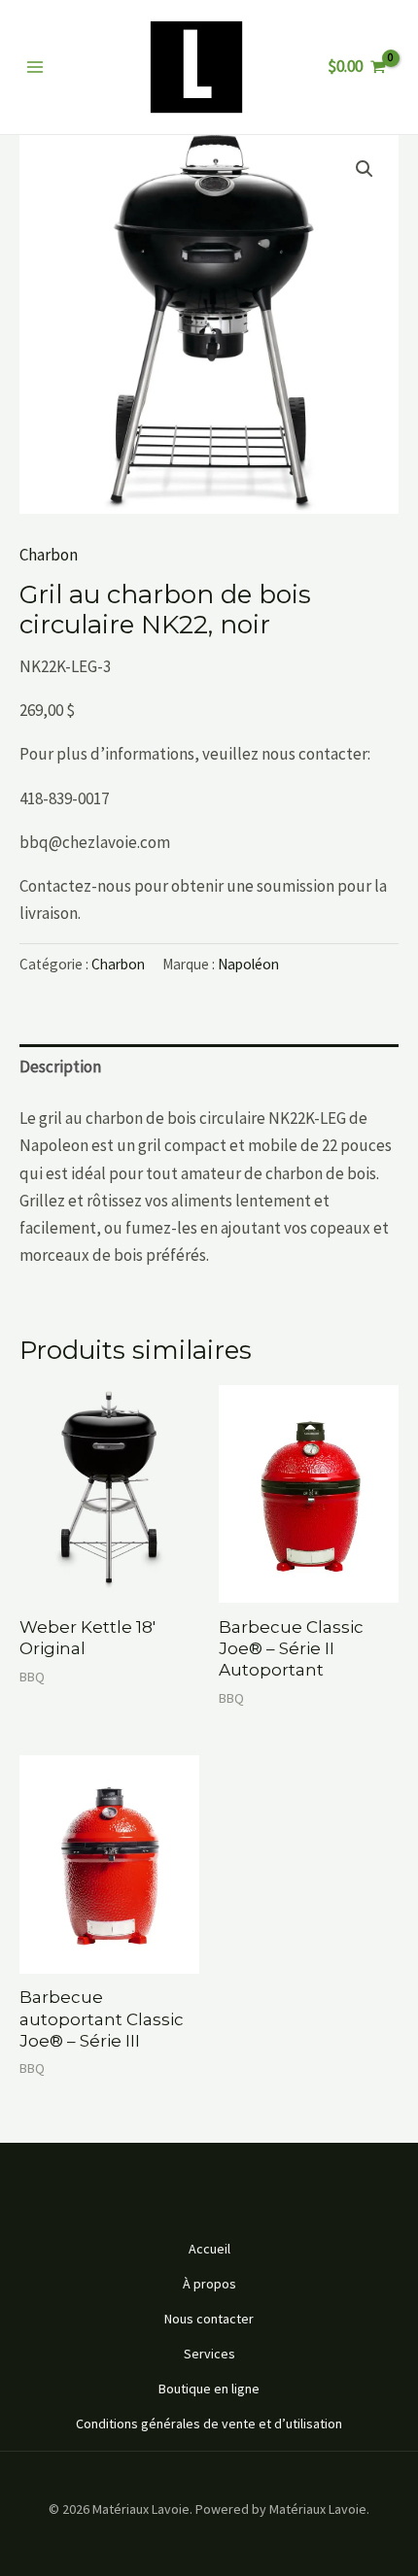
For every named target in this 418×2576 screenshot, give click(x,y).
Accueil (209, 2249)
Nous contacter (209, 2319)
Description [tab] (60, 1067)
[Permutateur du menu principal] (35, 67)
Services (209, 2354)
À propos (209, 2284)
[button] (365, 169)
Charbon (49, 555)
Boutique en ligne (209, 2389)
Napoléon (248, 964)
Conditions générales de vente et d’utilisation (209, 2423)
